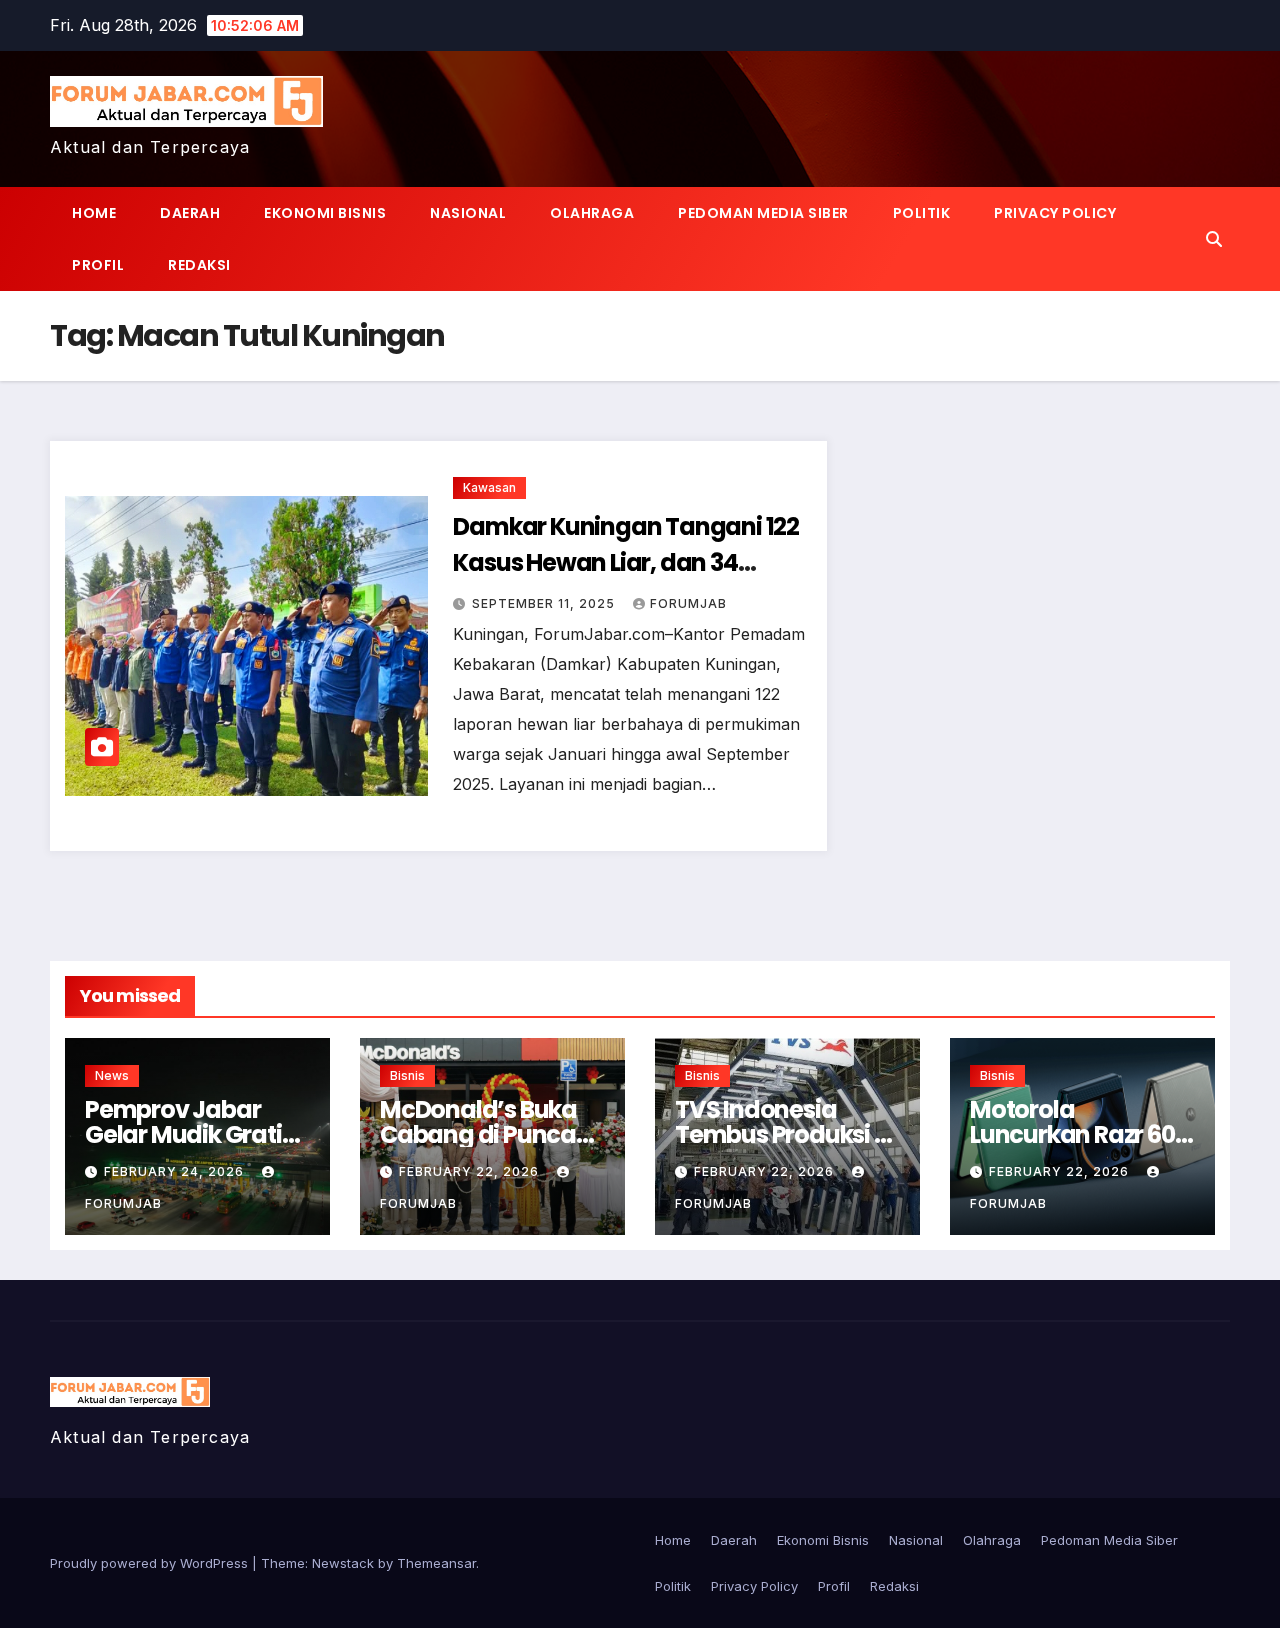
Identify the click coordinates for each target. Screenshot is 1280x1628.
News (112, 1075)
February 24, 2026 (176, 1171)
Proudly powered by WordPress (151, 1563)
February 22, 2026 (471, 1171)
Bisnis (407, 1075)
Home (94, 213)
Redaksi (199, 265)
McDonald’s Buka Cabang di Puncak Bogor (484, 1134)
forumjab (688, 603)
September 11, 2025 (545, 603)
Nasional (468, 213)
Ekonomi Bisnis (325, 213)
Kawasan (489, 487)
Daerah (190, 213)
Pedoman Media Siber (763, 213)
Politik (922, 213)
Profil (98, 265)
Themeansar (436, 1563)
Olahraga (592, 213)
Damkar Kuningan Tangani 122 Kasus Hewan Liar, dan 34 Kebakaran (626, 562)
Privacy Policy (1055, 213)
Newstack (343, 1563)
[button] (1214, 239)
